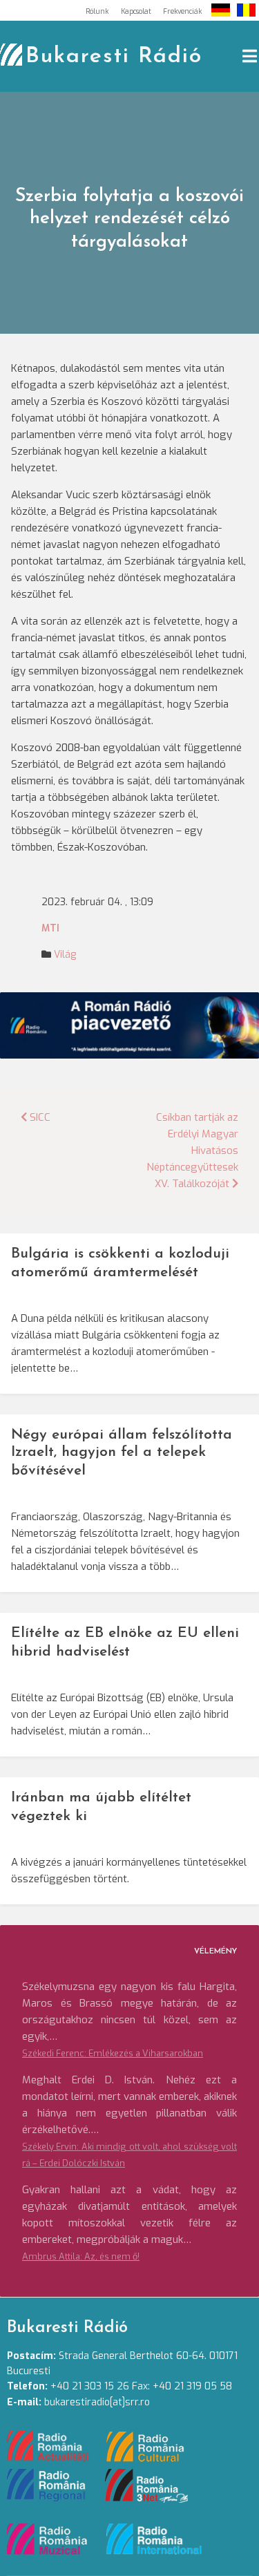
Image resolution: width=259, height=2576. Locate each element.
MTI (50, 928)
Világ (65, 955)
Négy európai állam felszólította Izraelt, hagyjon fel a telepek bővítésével (122, 1453)
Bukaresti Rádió (114, 57)
